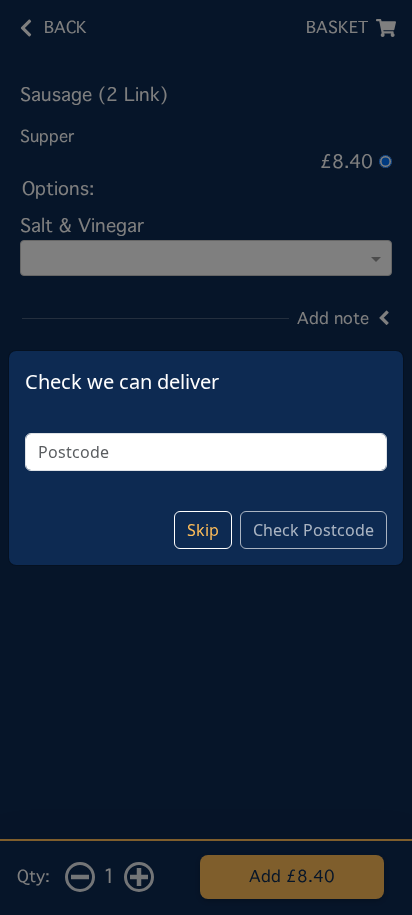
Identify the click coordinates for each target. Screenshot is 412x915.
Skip (203, 530)
